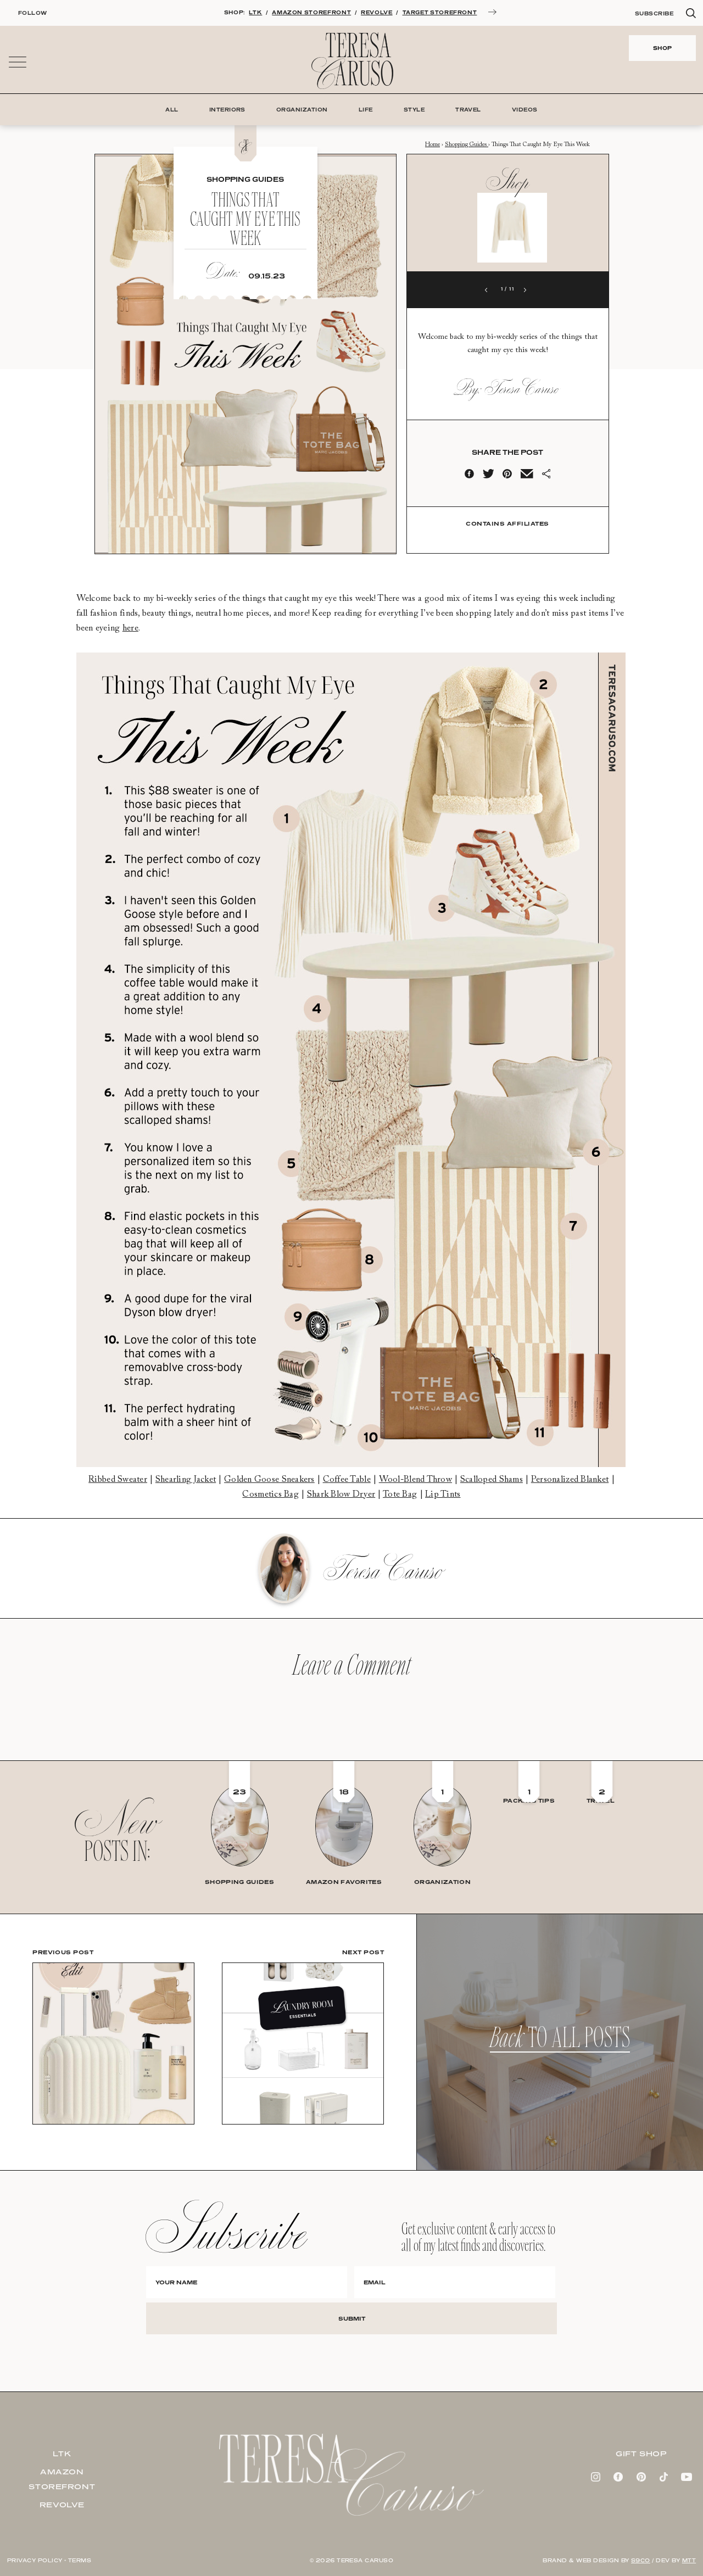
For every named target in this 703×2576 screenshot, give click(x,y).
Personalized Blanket (570, 1480)
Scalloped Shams (492, 1480)
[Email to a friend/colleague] (527, 476)
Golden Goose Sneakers (269, 1480)
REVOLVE (376, 12)
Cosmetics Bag (270, 1495)
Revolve (62, 2505)
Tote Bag (400, 1495)
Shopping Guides (467, 145)
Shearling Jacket (186, 1480)
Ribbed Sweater (118, 1480)
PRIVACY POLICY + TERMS (49, 2560)
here (130, 628)
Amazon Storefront (62, 2479)
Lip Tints (443, 1495)
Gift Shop (641, 2454)
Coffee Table (347, 1480)
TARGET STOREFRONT (440, 12)
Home (433, 145)
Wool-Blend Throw (415, 1480)
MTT (689, 2560)
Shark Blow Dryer (341, 1495)
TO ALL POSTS (560, 2042)
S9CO (641, 2560)
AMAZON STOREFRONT (311, 12)
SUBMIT (352, 2318)
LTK (255, 12)
